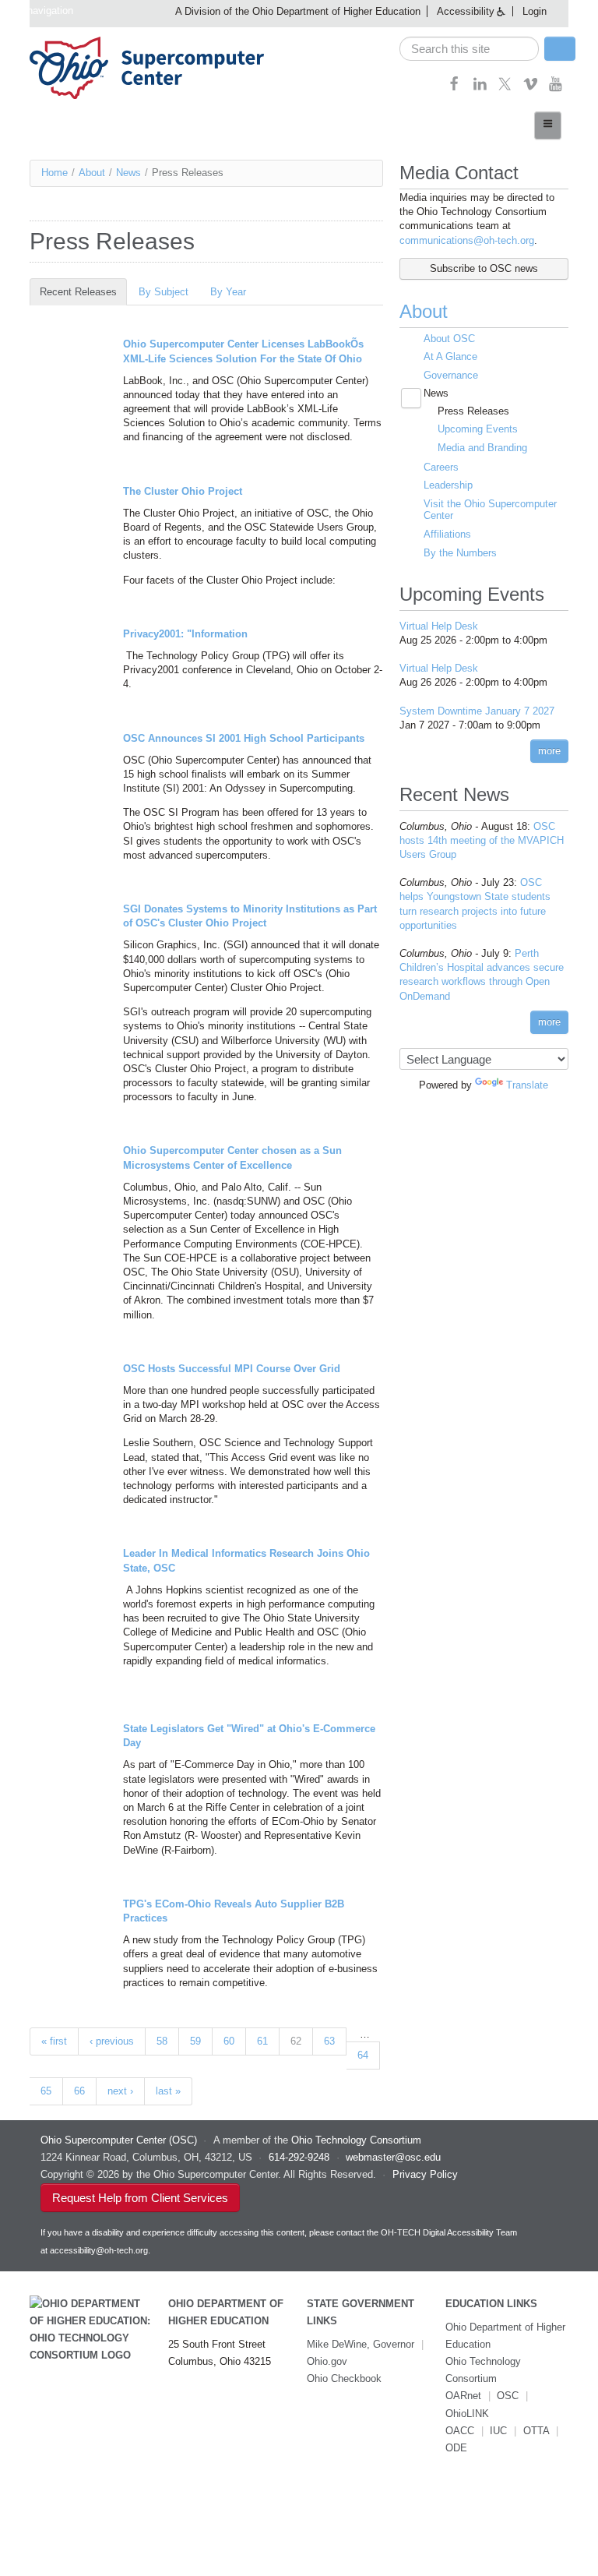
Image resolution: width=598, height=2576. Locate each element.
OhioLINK (467, 2414)
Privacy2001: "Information (185, 634)
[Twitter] (505, 88)
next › (120, 2091)
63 (329, 2041)
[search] (469, 49)
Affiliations (447, 534)
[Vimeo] (531, 88)
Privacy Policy (425, 2174)
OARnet (463, 2396)
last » (168, 2091)
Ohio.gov (327, 2361)
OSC (508, 2396)
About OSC (449, 339)
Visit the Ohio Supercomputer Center (490, 510)
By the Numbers (460, 553)
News (128, 173)
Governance (451, 375)
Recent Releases (83, 292)
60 (229, 2041)
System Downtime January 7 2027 (477, 711)
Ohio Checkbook (344, 2378)
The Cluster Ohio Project (183, 491)
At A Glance (450, 356)
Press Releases (473, 411)
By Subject (164, 292)
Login (535, 11)
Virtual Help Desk (439, 626)
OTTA (536, 2431)
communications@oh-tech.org (467, 240)
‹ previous (112, 2041)
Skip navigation (39, 11)
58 (162, 2041)
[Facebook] (454, 88)
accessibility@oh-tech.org (99, 2250)
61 (262, 2041)
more (549, 751)
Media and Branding (482, 448)
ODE (456, 2448)
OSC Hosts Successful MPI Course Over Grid (232, 1369)
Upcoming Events (478, 429)
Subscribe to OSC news (484, 268)
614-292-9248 (299, 2157)
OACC (460, 2431)
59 (195, 2041)
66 (79, 2091)
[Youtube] (556, 88)
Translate (527, 1085)
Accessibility (466, 11)
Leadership (448, 485)
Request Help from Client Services (140, 2198)
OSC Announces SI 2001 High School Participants (244, 738)
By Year (228, 292)
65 (46, 2091)
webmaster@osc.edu (393, 2157)
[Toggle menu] (548, 125)
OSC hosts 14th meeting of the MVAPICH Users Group (482, 840)
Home (55, 173)
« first (54, 2041)
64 (363, 2055)
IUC (498, 2431)
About (92, 173)
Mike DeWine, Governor (361, 2344)
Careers (441, 467)
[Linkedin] (480, 88)
